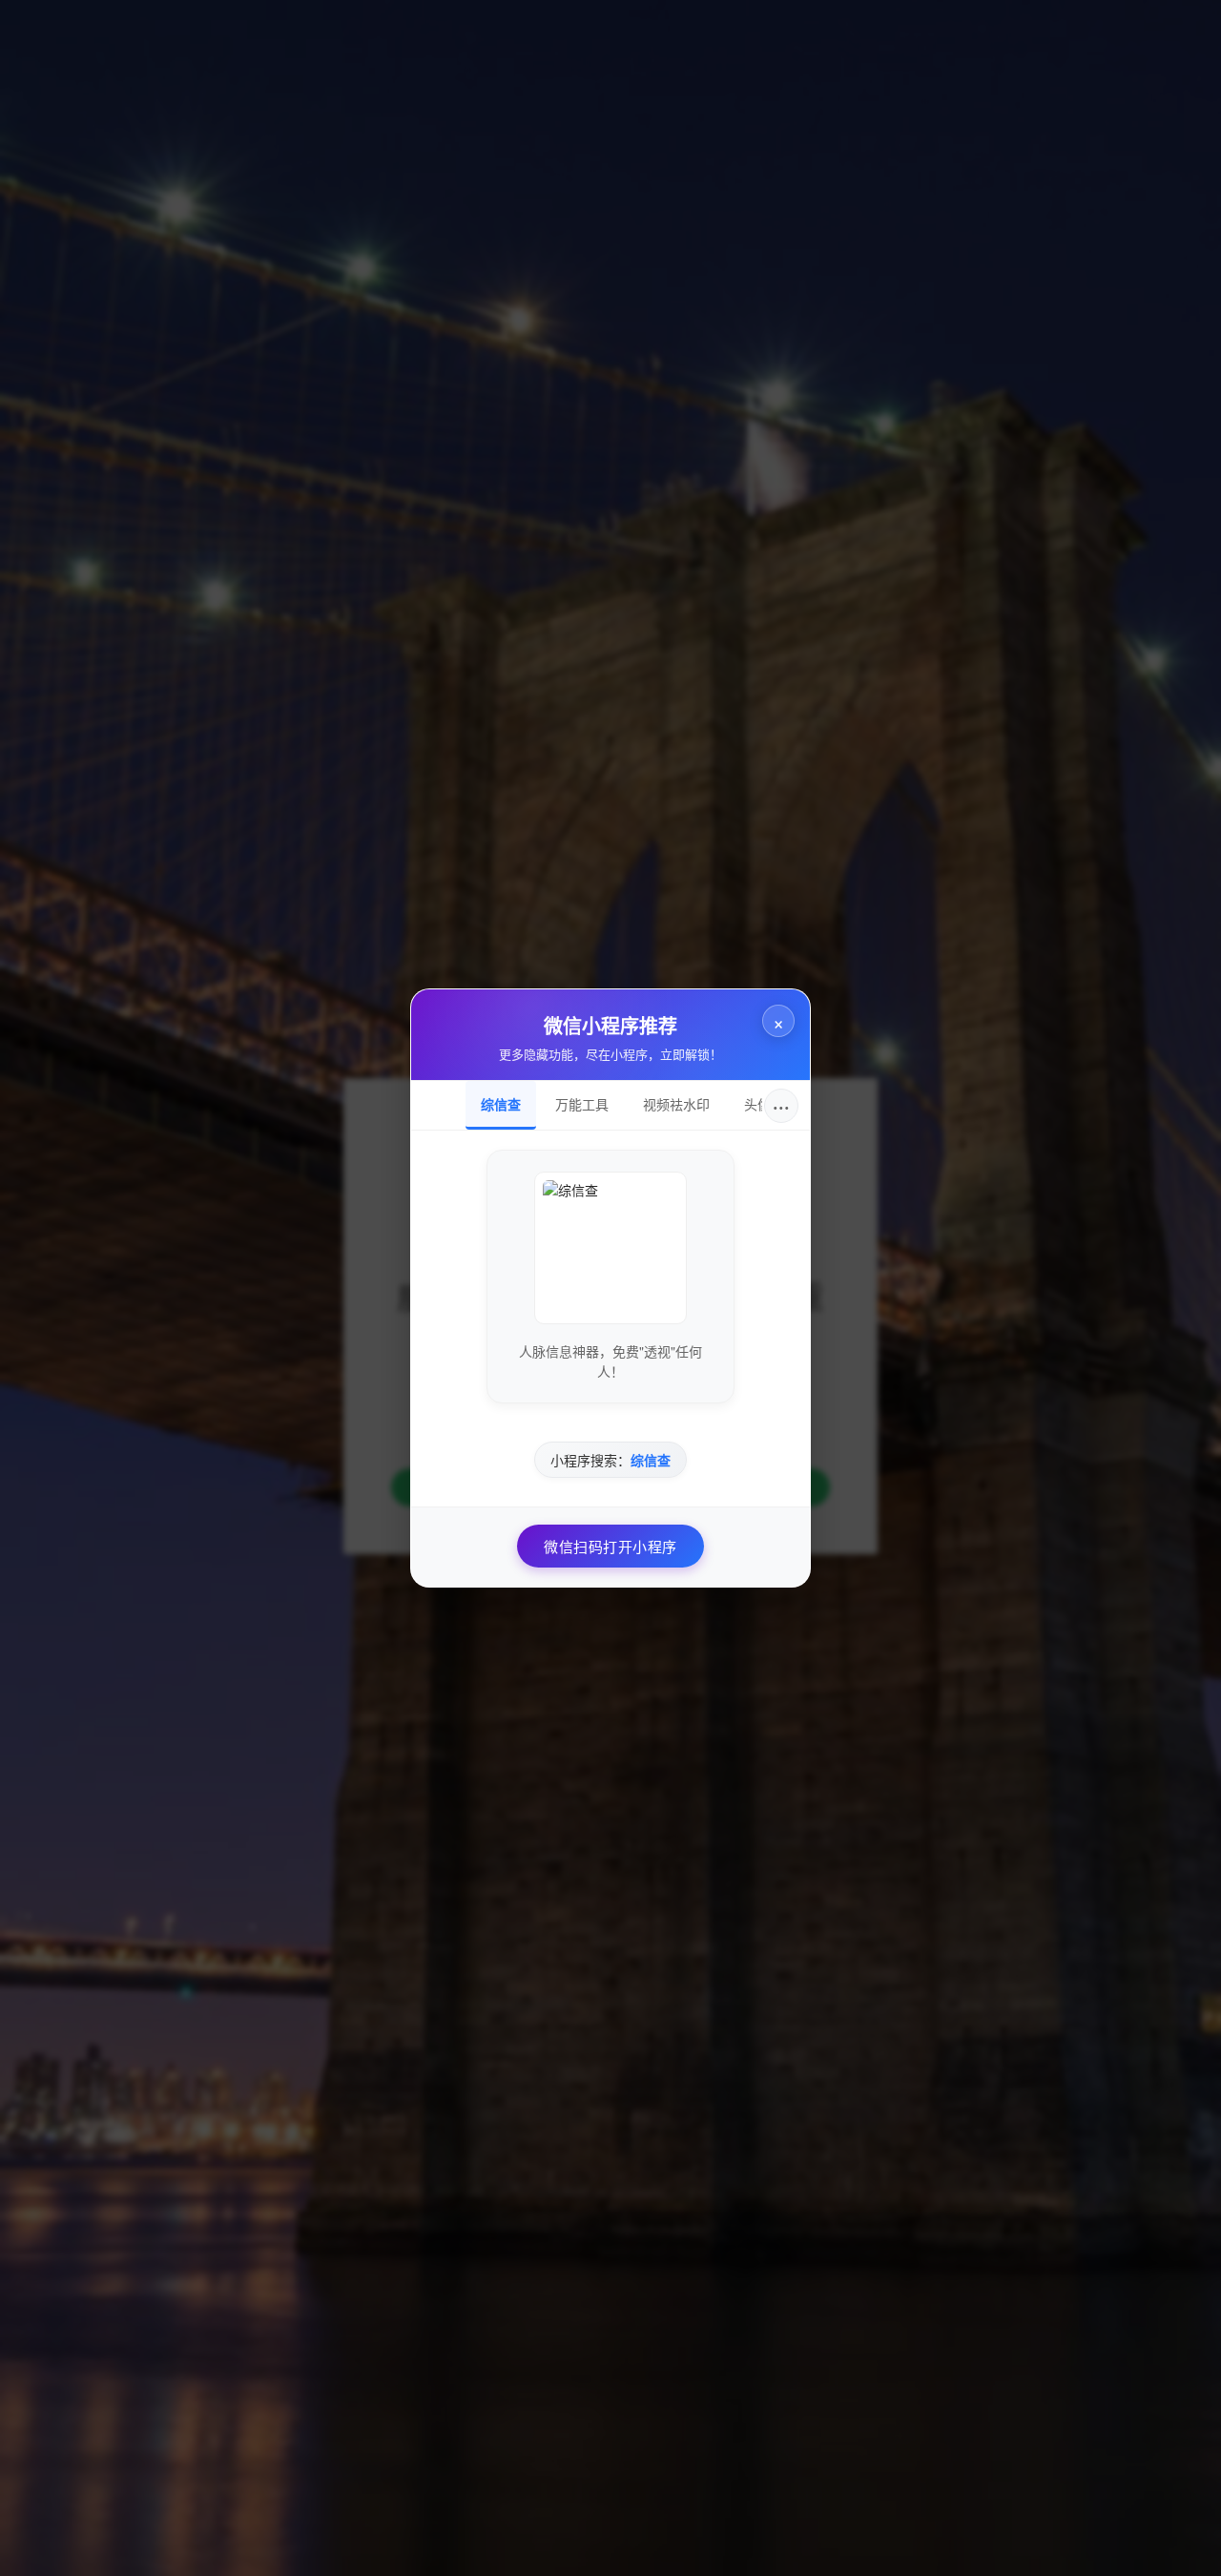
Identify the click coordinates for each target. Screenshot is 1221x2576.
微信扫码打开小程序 (610, 1546)
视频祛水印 (676, 1104)
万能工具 (582, 1104)
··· (781, 1105)
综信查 (501, 1104)
